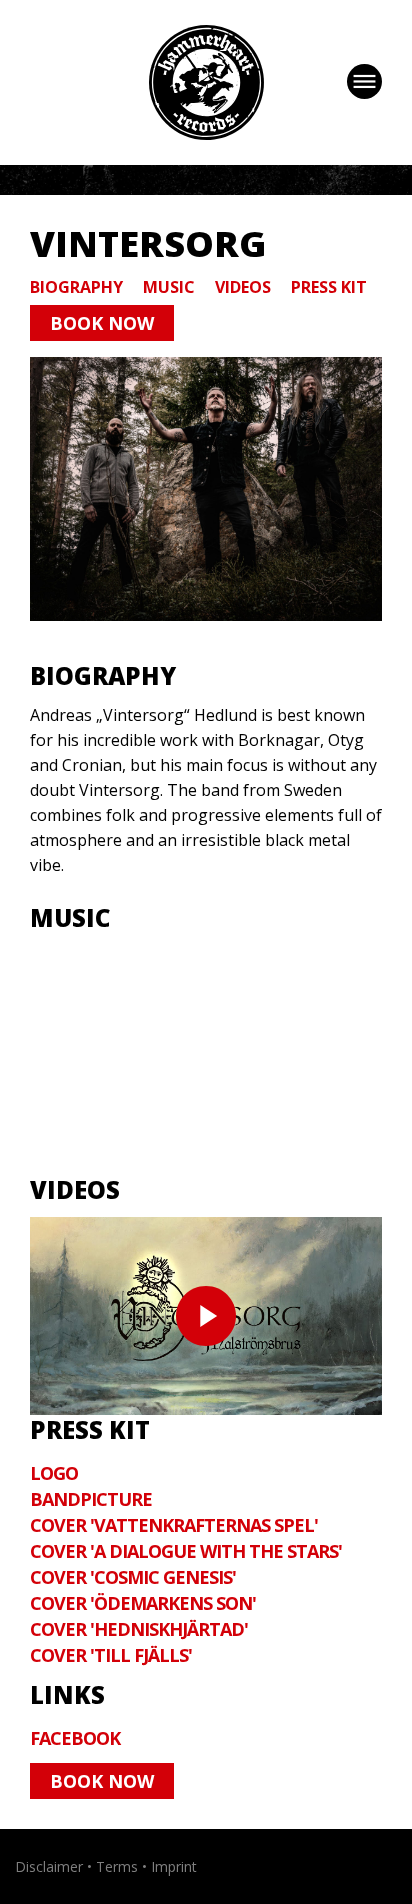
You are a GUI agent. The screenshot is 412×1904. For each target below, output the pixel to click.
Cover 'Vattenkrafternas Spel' (174, 1525)
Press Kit (329, 287)
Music (169, 287)
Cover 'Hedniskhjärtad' (139, 1629)
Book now (102, 323)
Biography (76, 287)
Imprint (174, 1866)
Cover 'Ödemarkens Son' (143, 1603)
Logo (54, 1473)
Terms (117, 1866)
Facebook (75, 1738)
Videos (243, 287)
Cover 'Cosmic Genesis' (133, 1577)
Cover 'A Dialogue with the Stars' (186, 1551)
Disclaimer (49, 1866)
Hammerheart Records (206, 82)
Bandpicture (91, 1499)
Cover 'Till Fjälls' (111, 1655)
